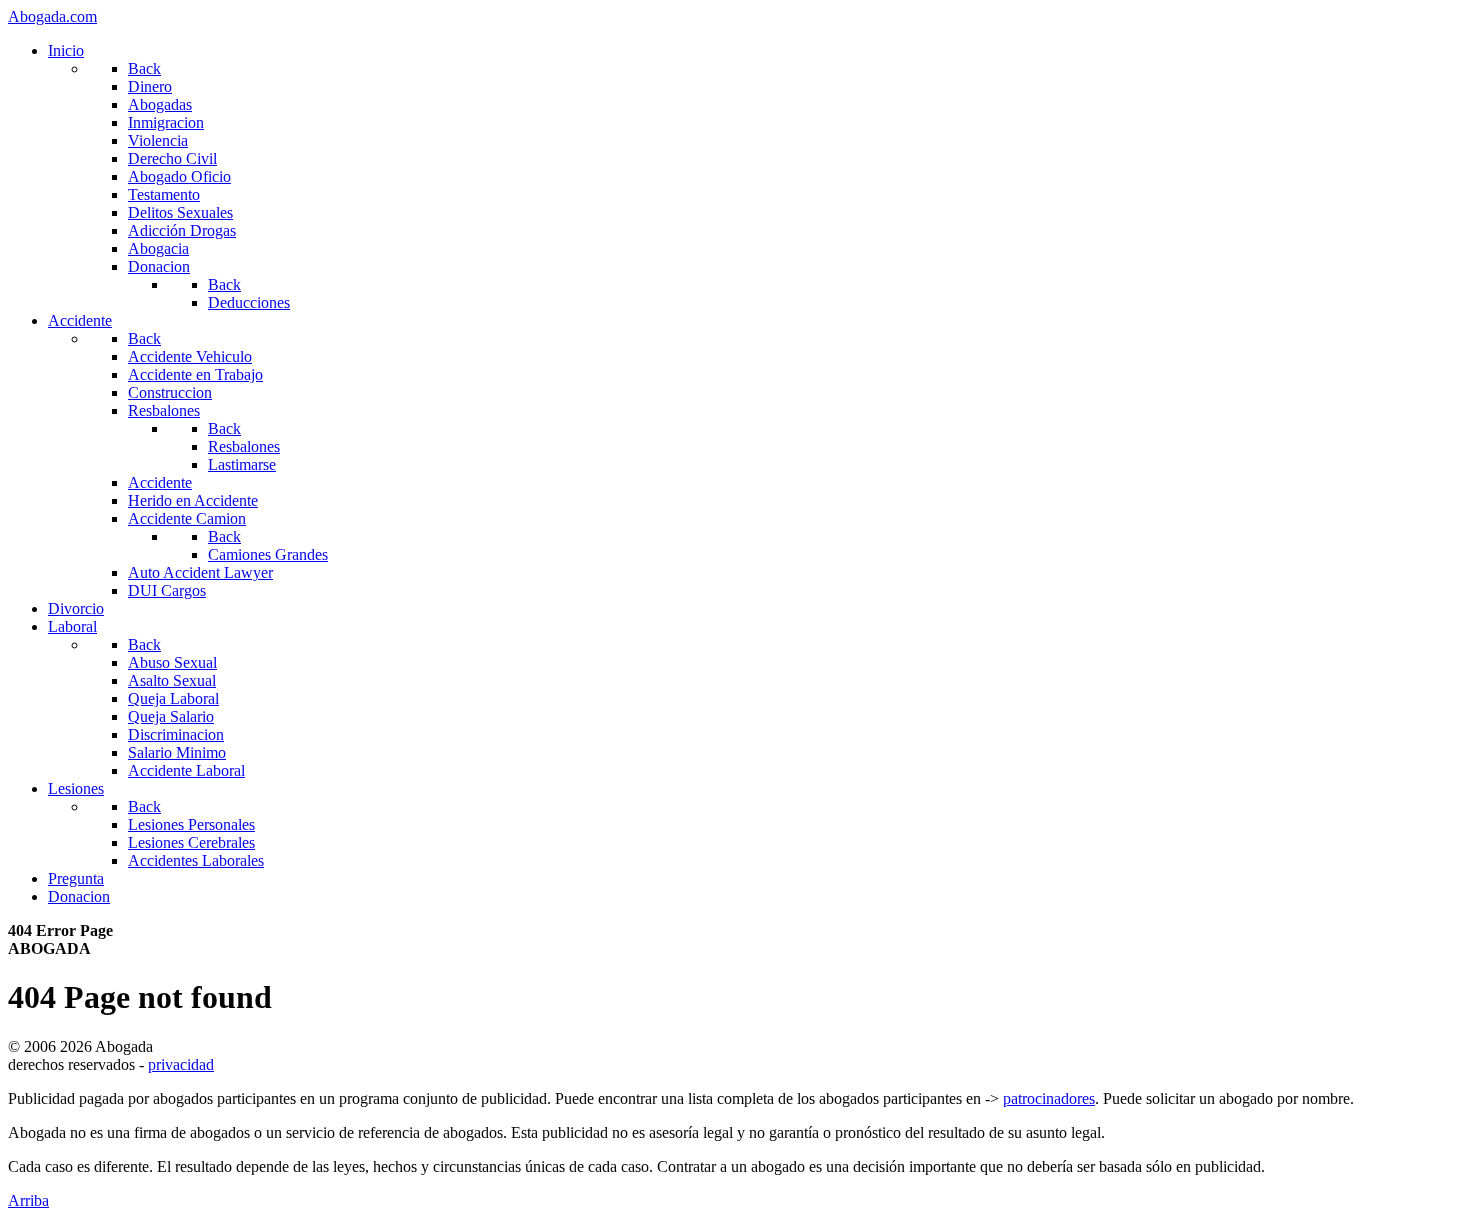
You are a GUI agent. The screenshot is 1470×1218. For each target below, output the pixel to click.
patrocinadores (1049, 1098)
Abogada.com (52, 16)
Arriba (28, 1200)
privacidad (181, 1064)
